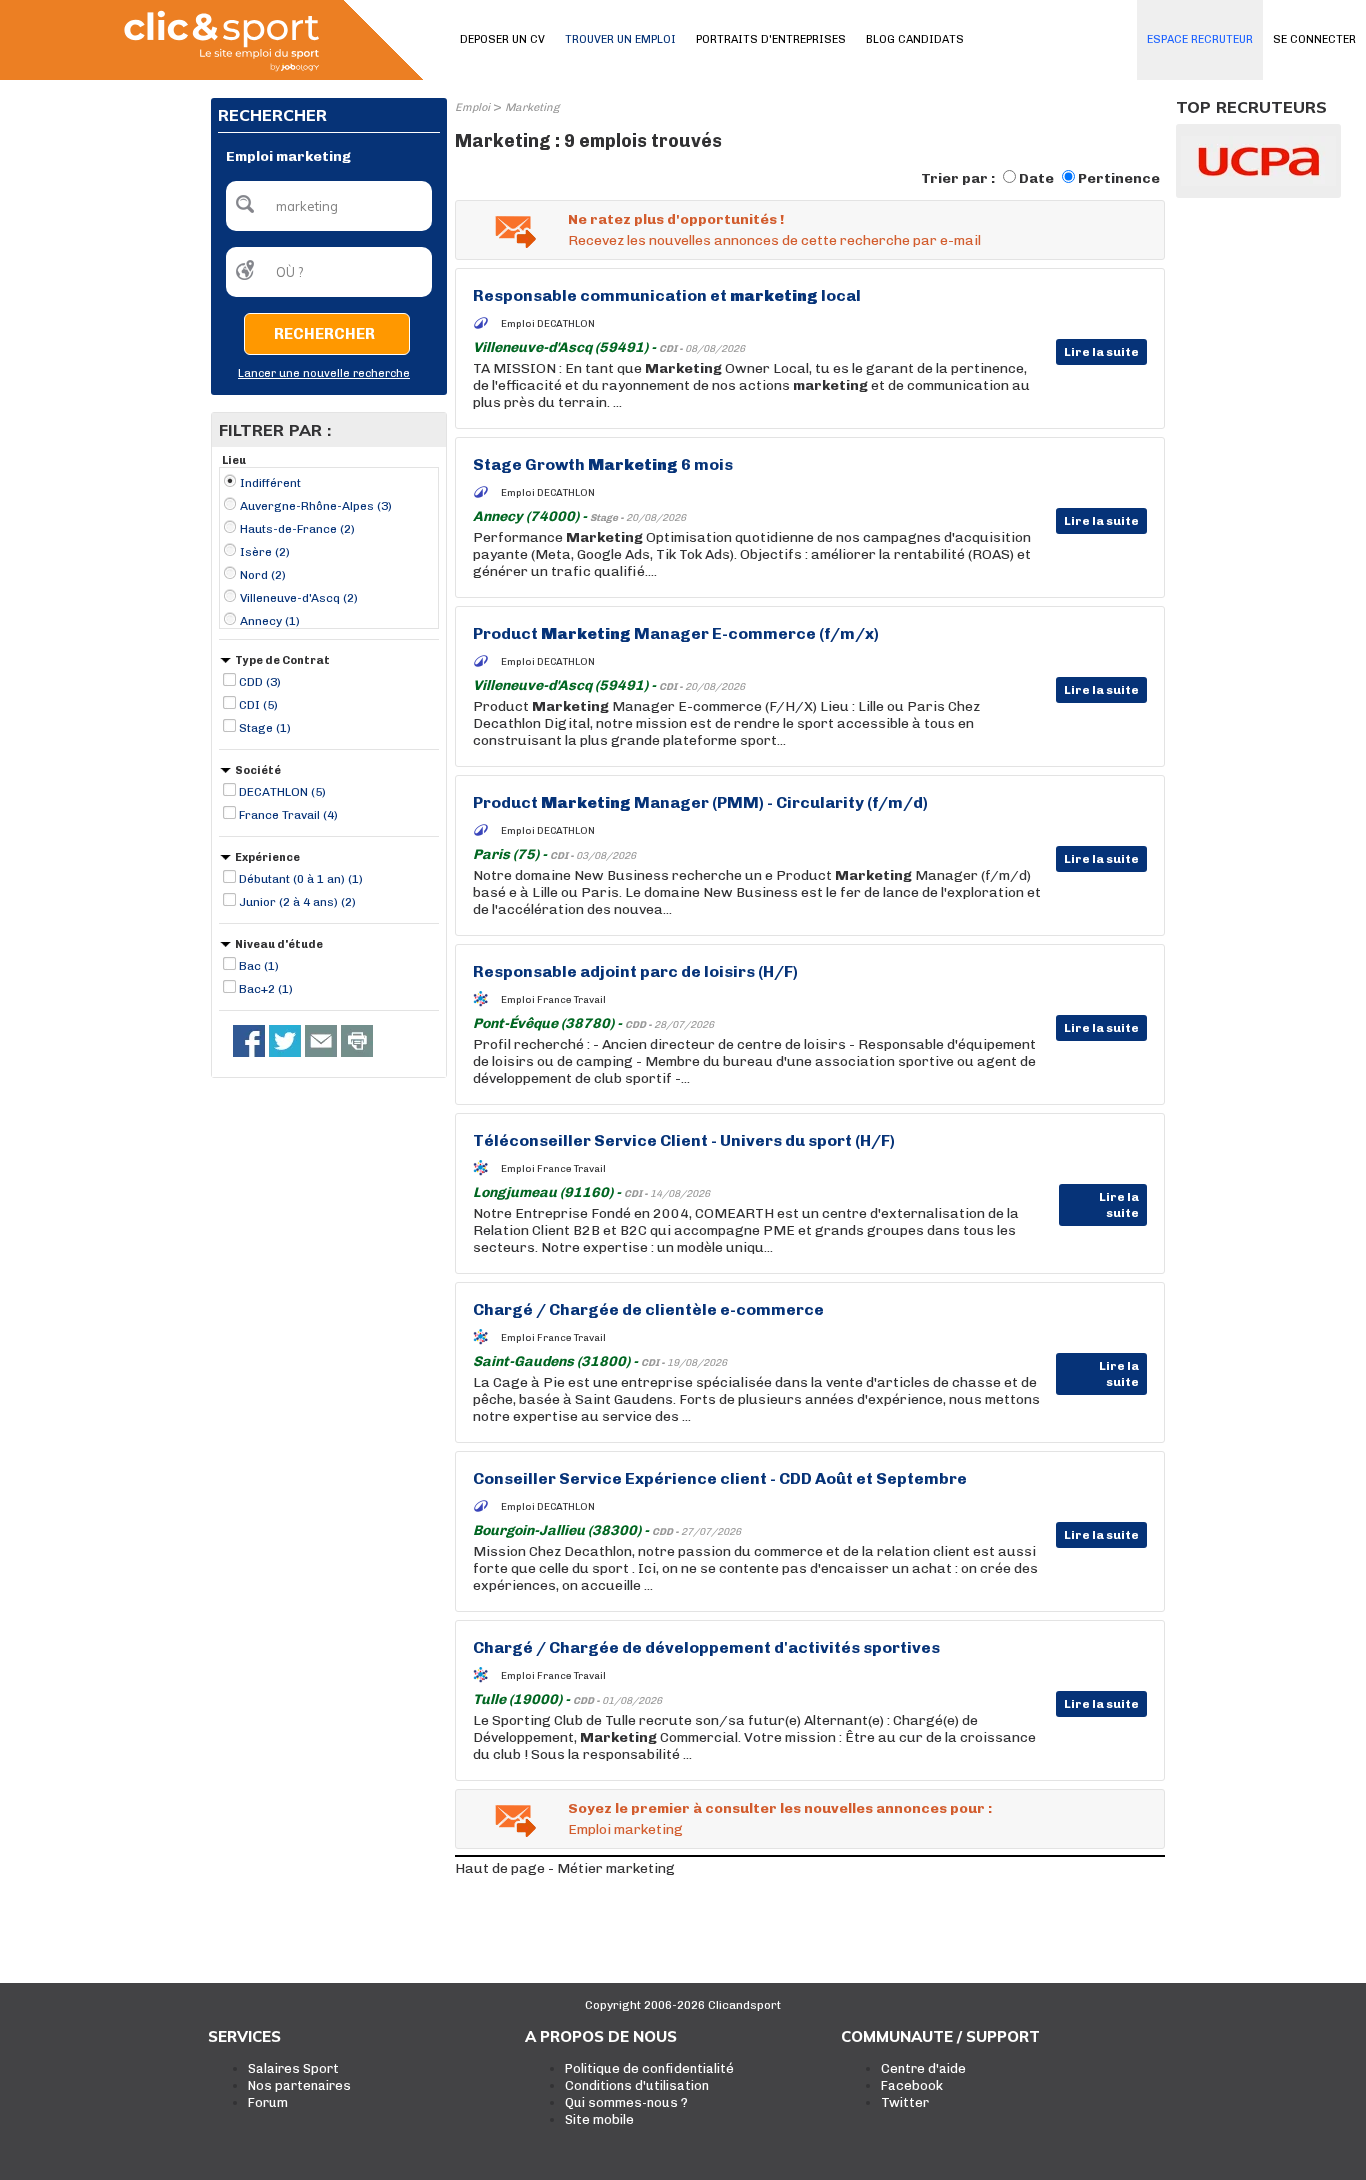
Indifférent (270, 483)
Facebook (912, 2085)
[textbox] (329, 206)
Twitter (905, 2102)
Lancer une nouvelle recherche (324, 373)
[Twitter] (285, 1041)
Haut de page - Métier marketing (565, 1868)
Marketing (532, 107)
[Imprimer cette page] (357, 1041)
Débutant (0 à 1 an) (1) (301, 879)
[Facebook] (249, 1041)
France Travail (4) (288, 815)
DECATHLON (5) (282, 792)
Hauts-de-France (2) (297, 529)
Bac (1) (259, 966)
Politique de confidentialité (649, 2068)
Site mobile (599, 2119)
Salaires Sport (293, 2068)
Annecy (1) (270, 621)
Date (1036, 178)
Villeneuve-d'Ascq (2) (299, 598)
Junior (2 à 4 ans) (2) (297, 902)
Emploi (472, 107)
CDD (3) (260, 682)
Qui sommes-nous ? (626, 2102)
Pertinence (1119, 178)
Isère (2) (265, 552)
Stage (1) (265, 728)
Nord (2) (263, 575)
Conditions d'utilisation (637, 2085)
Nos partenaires (299, 2085)
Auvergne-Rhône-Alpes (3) (316, 506)
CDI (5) (258, 705)
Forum (268, 2102)
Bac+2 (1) (266, 989)
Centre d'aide (923, 2068)
